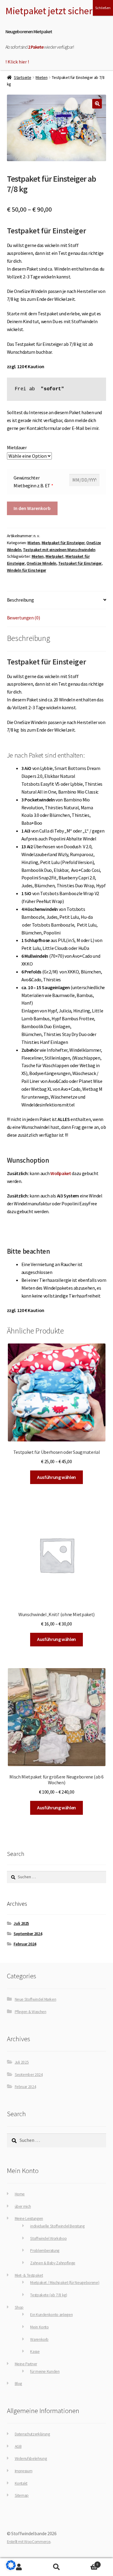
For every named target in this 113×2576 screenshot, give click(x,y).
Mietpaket (55, 556)
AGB (18, 2446)
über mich (23, 2206)
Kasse (35, 2352)
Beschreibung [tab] (20, 600)
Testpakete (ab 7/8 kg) (49, 2295)
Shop (19, 2307)
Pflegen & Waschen (31, 2012)
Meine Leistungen (29, 2219)
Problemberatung (45, 2251)
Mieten (41, 77)
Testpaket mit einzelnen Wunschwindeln (59, 550)
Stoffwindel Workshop (48, 2238)
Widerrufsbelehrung (31, 2459)
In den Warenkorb (32, 508)
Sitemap (22, 2495)
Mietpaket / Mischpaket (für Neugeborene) (65, 2283)
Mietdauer (17, 447)
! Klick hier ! (17, 62)
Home (20, 2194)
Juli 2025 (21, 1923)
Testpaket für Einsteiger (80, 563)
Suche (56, 2567)
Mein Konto (39, 2327)
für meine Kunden (45, 2371)
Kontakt (21, 2483)
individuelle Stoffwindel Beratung (57, 2226)
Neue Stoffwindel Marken (36, 1999)
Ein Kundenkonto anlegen (51, 2315)
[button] (97, 104)
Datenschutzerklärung (32, 2434)
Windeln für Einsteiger (27, 570)
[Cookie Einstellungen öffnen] (11, 2568)
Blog (19, 2384)
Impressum (24, 2471)
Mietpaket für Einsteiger (63, 543)
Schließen (103, 8)
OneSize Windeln (41, 563)
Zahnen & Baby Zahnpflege (53, 2263)
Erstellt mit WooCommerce (29, 2542)
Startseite (22, 77)
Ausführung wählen (56, 1477)
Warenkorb (39, 2339)
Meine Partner (26, 2364)
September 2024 (28, 1934)
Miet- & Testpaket (29, 2275)
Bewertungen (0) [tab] (24, 618)
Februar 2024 (25, 1944)
